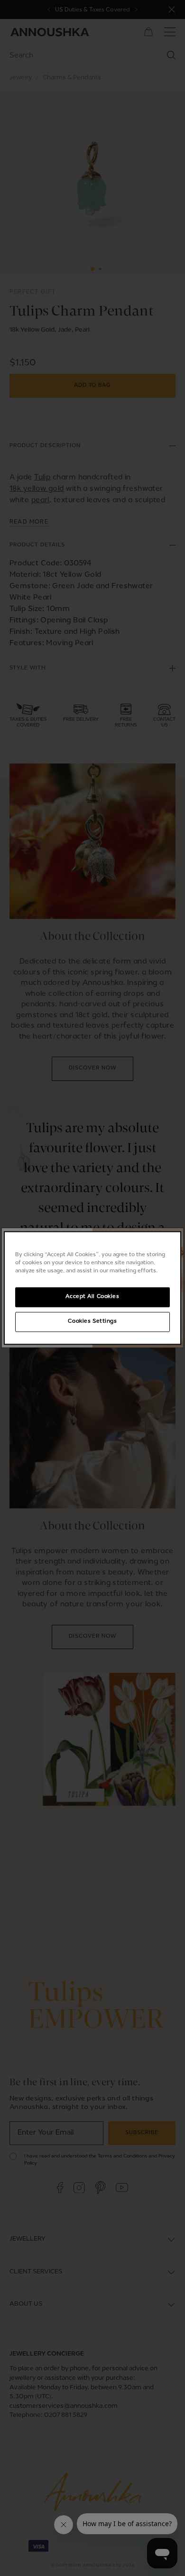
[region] (93, 1288)
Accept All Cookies (92, 1297)
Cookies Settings (92, 1322)
